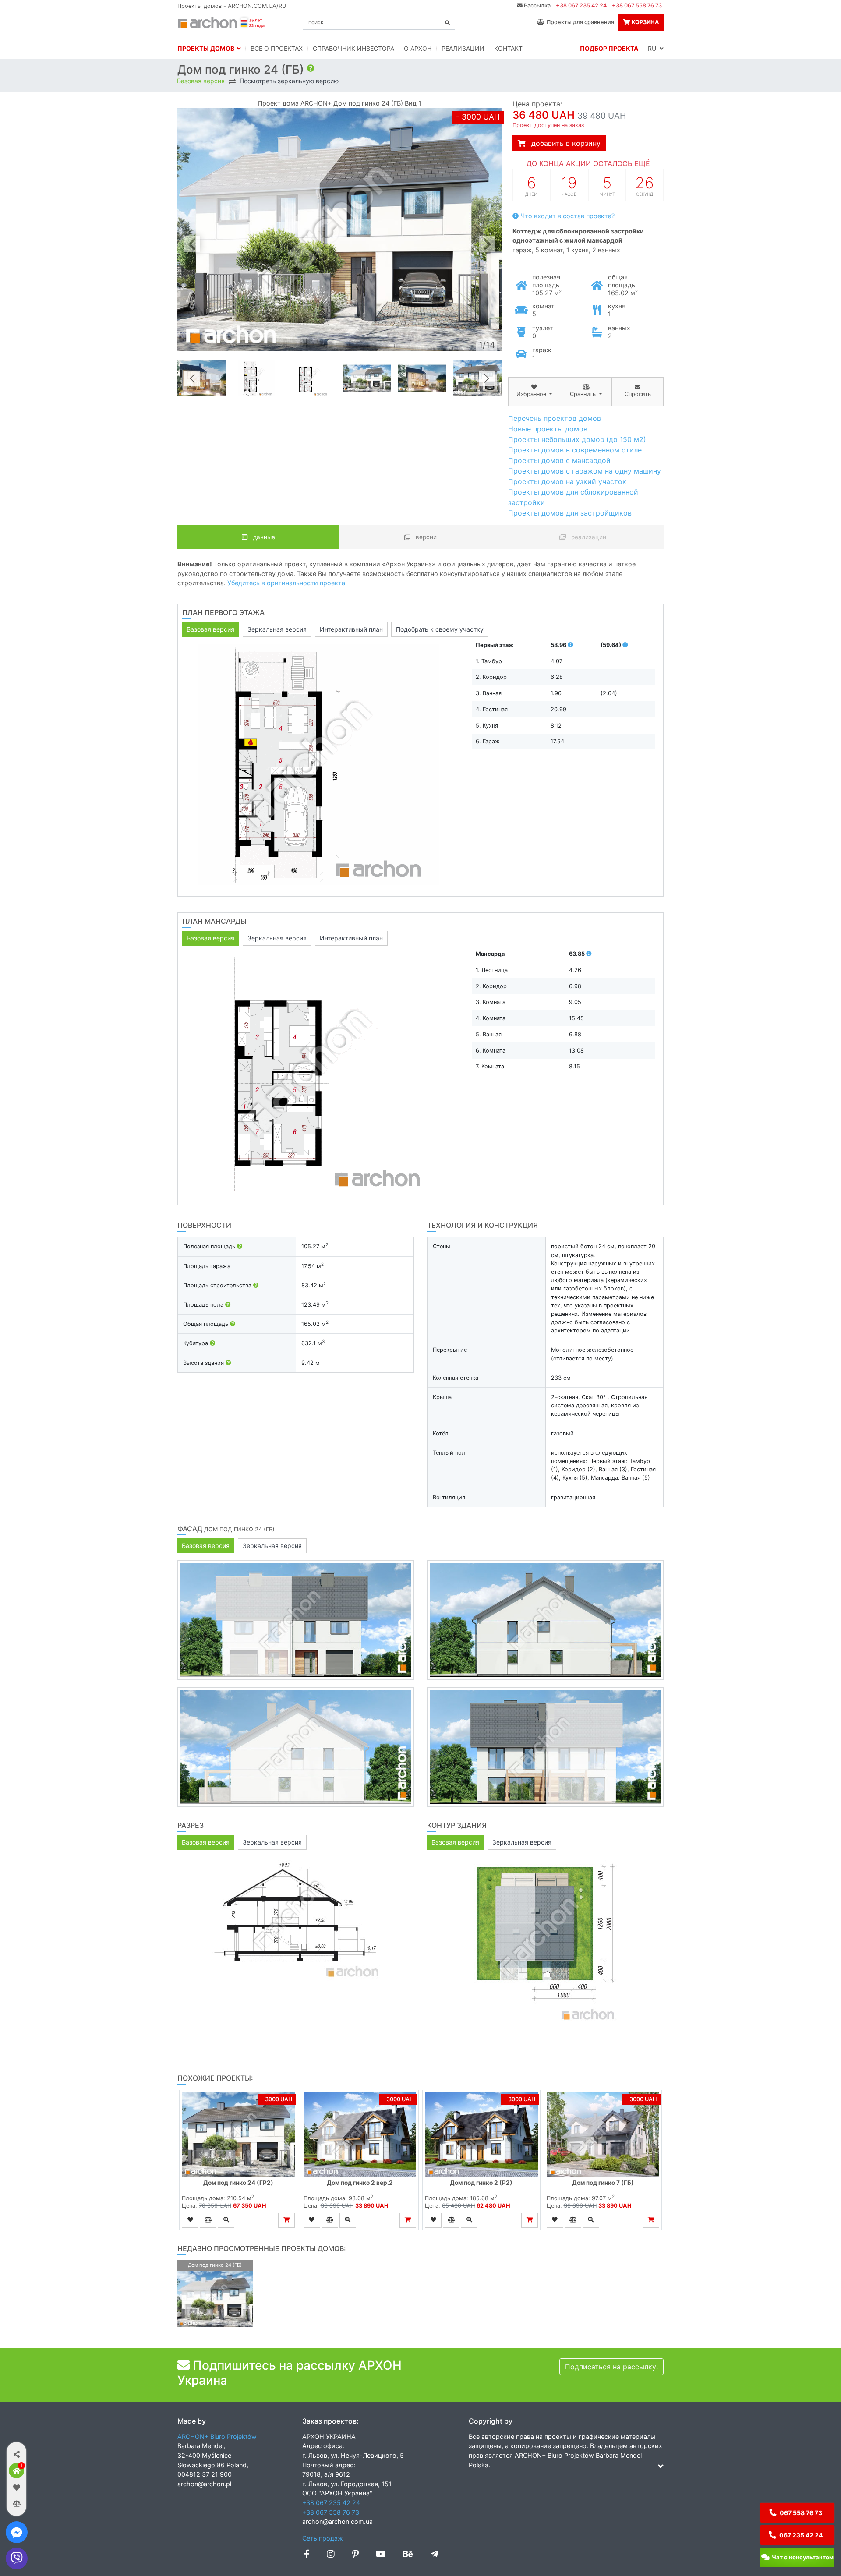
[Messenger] (17, 2532)
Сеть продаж (323, 2538)
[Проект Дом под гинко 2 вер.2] (360, 2135)
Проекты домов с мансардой (559, 460)
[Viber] (17, 2558)
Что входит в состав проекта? (567, 216)
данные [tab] (263, 537)
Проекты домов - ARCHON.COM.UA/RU (232, 6)
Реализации (463, 48)
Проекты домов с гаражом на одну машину (585, 471)
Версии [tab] (425, 537)
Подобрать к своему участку (440, 629)
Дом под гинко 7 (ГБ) (603, 2183)
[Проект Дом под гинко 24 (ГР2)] (238, 2135)
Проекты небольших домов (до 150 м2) (577, 439)
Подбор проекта (609, 48)
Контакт (508, 48)
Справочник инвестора (353, 48)
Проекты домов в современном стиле (575, 450)
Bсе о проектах (277, 48)
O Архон (418, 48)
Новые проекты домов (548, 429)
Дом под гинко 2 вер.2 (360, 2183)
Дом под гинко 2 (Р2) (481, 2183)
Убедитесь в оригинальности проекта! (287, 583)
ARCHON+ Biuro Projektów (217, 2436)
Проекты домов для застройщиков (570, 513)
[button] (16, 2454)
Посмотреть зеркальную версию (289, 81)
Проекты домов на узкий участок (567, 481)
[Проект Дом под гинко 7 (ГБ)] (603, 2135)
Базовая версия (201, 81)
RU (654, 48)
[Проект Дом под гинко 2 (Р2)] (481, 2135)
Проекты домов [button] (207, 48)
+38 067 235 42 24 (581, 5)
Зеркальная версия (277, 629)
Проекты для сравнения (579, 22)
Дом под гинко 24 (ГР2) (238, 2183)
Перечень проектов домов (555, 418)
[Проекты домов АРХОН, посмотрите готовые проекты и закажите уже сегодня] (222, 21)
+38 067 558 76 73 (637, 5)
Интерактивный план (351, 629)
